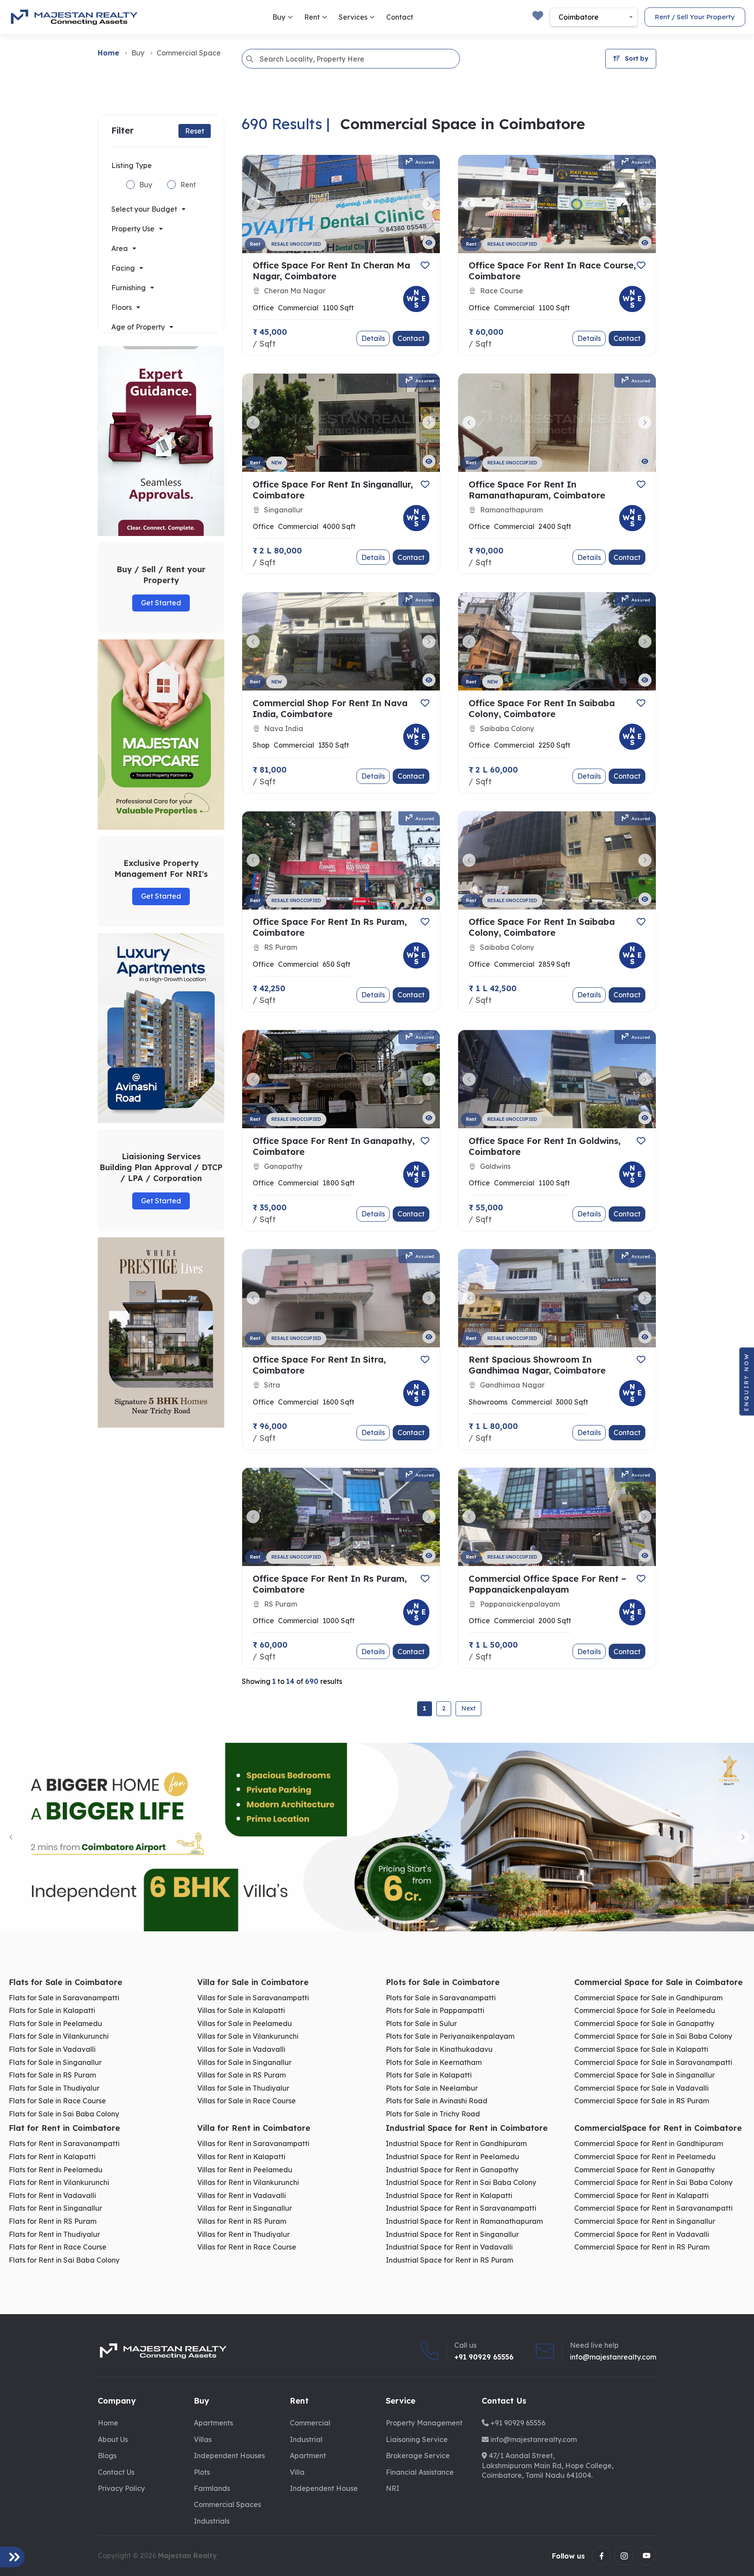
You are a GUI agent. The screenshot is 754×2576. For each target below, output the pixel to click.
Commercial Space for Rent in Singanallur (645, 2221)
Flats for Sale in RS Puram (52, 2075)
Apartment (308, 2456)
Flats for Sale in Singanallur (55, 2063)
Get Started (161, 603)
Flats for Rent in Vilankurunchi (59, 2183)
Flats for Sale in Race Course (57, 2101)
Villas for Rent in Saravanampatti (253, 2144)
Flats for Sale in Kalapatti (52, 2011)
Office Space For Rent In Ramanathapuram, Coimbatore (537, 490)
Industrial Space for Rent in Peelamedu (452, 2157)
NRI (392, 2488)
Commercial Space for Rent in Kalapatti (641, 2196)
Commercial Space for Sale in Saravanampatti (653, 2063)
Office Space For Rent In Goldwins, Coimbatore (545, 1146)
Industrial (306, 2439)
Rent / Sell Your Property (695, 17)
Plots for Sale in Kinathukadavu (439, 2049)
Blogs (107, 2456)
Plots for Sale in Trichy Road (433, 2114)
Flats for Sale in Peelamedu (55, 2024)
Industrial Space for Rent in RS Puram (449, 2260)
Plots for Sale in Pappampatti (435, 2011)
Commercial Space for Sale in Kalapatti (641, 2049)
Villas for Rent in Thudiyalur (243, 2234)
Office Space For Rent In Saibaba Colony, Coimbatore (542, 708)
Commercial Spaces (227, 2504)
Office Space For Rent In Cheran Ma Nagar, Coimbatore (331, 271)
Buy (280, 17)
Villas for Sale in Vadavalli (241, 2049)
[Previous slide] (11, 1837)
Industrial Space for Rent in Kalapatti (449, 2196)
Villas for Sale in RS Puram (242, 2075)
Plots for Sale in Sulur (421, 2024)
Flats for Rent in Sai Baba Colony (64, 2260)
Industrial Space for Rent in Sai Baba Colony (461, 2183)
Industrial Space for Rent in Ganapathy (452, 2170)
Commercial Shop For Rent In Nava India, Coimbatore (330, 708)
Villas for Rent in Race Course (247, 2247)
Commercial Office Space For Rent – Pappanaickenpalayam (547, 1584)
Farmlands (212, 2488)
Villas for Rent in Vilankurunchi (248, 2183)
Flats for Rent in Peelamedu (56, 2170)
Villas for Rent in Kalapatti (241, 2157)
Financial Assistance (420, 2472)
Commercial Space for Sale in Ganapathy (644, 2024)
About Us (113, 2439)
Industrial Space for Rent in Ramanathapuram (464, 2221)
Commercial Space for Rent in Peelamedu (645, 2157)
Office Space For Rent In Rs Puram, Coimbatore (330, 927)
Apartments (213, 2423)
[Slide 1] (370, 1919)
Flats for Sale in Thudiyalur (54, 2088)
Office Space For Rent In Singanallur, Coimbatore (333, 490)
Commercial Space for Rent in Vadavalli (642, 2234)
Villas (203, 2439)
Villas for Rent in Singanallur (245, 2208)
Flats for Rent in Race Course (58, 2247)
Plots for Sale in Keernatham (434, 2063)
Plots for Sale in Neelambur (432, 2088)
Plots (202, 2472)
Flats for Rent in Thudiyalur (54, 2234)
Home (108, 53)
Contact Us (116, 2472)
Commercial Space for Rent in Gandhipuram (649, 2144)
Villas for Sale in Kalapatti (241, 2011)
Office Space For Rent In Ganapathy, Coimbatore (334, 1146)
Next (468, 1708)
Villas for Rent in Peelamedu (245, 2170)
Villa (297, 2472)
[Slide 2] (377, 1919)
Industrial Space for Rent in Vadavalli (449, 2247)
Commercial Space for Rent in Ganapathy (644, 2170)
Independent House (324, 2488)
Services (354, 17)
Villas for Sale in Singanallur (244, 2063)
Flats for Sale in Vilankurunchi (59, 2036)
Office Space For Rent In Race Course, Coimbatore (552, 271)
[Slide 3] (384, 1919)
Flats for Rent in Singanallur (55, 2208)
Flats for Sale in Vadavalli (52, 2049)
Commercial (310, 2423)
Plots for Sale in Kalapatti (429, 2075)
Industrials (212, 2521)
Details (373, 338)
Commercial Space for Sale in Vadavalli (641, 2088)
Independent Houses (229, 2456)
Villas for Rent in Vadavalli (242, 2196)
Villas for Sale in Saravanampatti (253, 1998)
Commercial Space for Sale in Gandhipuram (648, 1998)
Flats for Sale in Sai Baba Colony (64, 2114)
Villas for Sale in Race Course (247, 2101)
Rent (313, 17)
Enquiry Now (746, 1381)
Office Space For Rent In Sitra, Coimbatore (319, 1365)
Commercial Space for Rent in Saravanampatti (653, 2208)
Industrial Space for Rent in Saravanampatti (461, 2208)
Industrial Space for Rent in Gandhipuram (456, 2144)
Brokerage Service (418, 2456)
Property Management (424, 2423)
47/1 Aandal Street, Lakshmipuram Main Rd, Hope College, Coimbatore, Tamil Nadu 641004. (548, 2465)
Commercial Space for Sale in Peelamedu (645, 2011)
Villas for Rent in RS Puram (242, 2221)
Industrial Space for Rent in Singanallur (452, 2234)
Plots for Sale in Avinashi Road (437, 2101)
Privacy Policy (121, 2488)
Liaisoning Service (417, 2439)
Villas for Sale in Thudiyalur (243, 2088)
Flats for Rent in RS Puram (53, 2221)
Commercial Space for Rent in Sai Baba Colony (653, 2183)
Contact (400, 17)
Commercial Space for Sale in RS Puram (642, 2101)
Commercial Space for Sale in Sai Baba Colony (653, 2036)
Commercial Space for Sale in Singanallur (644, 2075)
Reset (195, 131)
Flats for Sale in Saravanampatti (64, 1998)
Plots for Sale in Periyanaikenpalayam (450, 2036)
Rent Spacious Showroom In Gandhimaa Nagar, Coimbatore (537, 1365)
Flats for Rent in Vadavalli (52, 2196)
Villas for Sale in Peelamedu (245, 2024)
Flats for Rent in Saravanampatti (64, 2144)
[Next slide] (743, 1837)
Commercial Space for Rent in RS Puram (642, 2247)
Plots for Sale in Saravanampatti (441, 1998)
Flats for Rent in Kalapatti (52, 2157)
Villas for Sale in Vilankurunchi (248, 2036)
